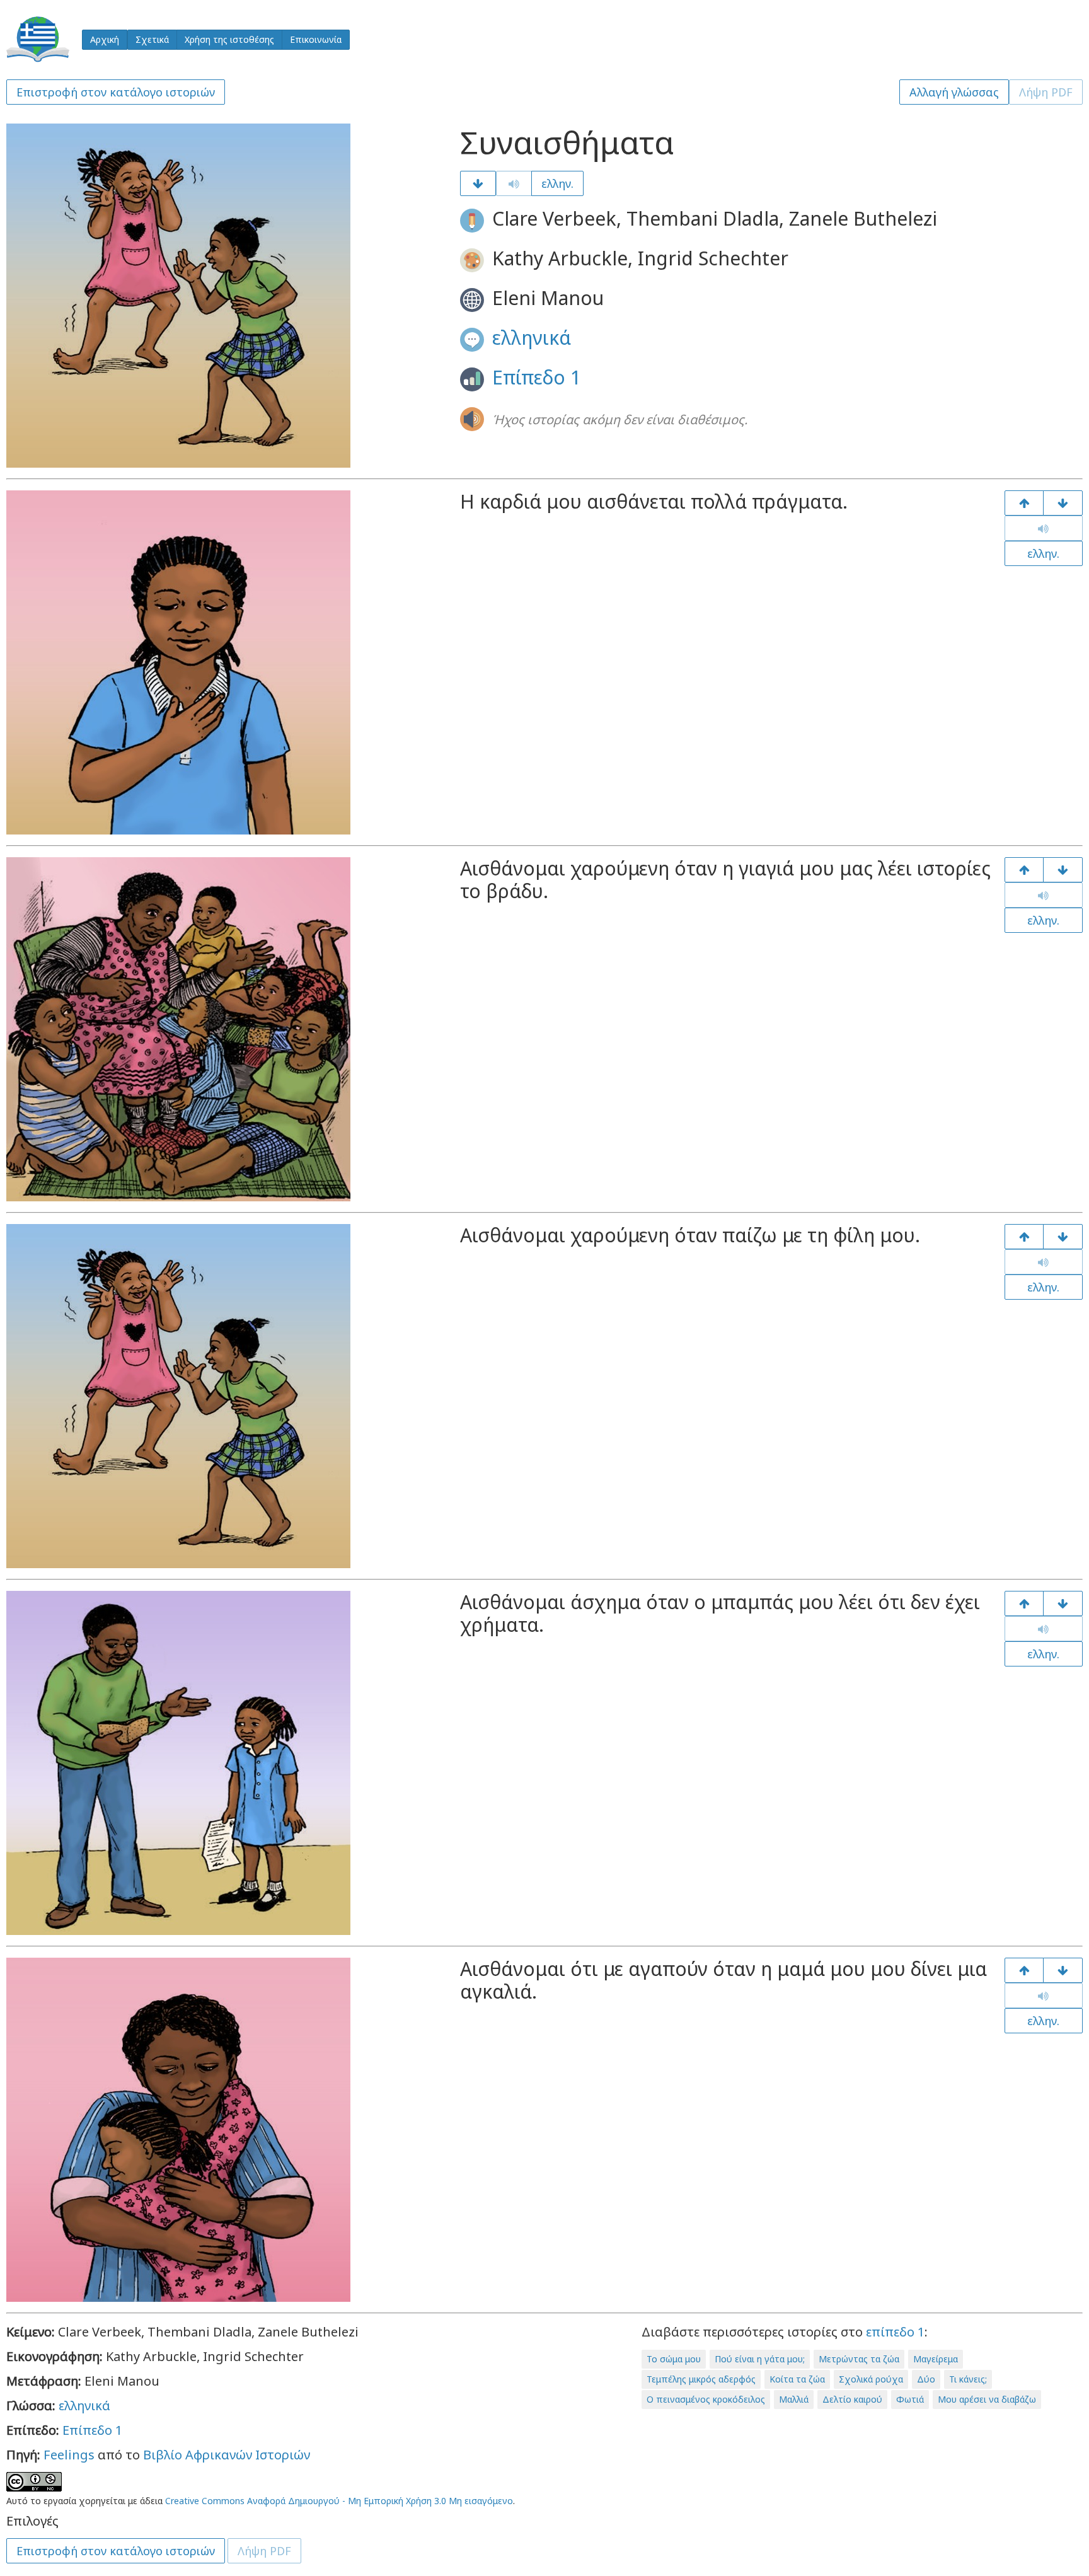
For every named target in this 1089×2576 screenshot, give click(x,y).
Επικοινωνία (316, 39)
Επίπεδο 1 (537, 377)
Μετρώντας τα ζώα (859, 2359)
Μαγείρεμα (936, 2359)
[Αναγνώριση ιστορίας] (1063, 1970)
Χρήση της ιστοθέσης (229, 39)
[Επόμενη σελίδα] (478, 183)
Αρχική (105, 39)
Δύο (926, 2379)
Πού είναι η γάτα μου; (760, 2359)
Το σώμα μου (674, 2359)
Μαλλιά (794, 2399)
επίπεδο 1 (895, 2332)
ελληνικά (532, 338)
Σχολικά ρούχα (871, 2379)
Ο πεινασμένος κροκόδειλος (706, 2399)
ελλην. (557, 183)
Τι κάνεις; (968, 2379)
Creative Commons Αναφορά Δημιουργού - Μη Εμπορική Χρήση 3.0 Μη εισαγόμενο (339, 2501)
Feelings (69, 2455)
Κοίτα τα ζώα (797, 2379)
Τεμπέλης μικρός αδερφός (701, 2379)
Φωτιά (910, 2399)
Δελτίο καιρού (852, 2399)
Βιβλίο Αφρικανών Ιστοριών (227, 2455)
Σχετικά (152, 39)
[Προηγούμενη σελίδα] (1024, 503)
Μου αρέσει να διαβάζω (987, 2399)
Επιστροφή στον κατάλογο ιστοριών (116, 92)
